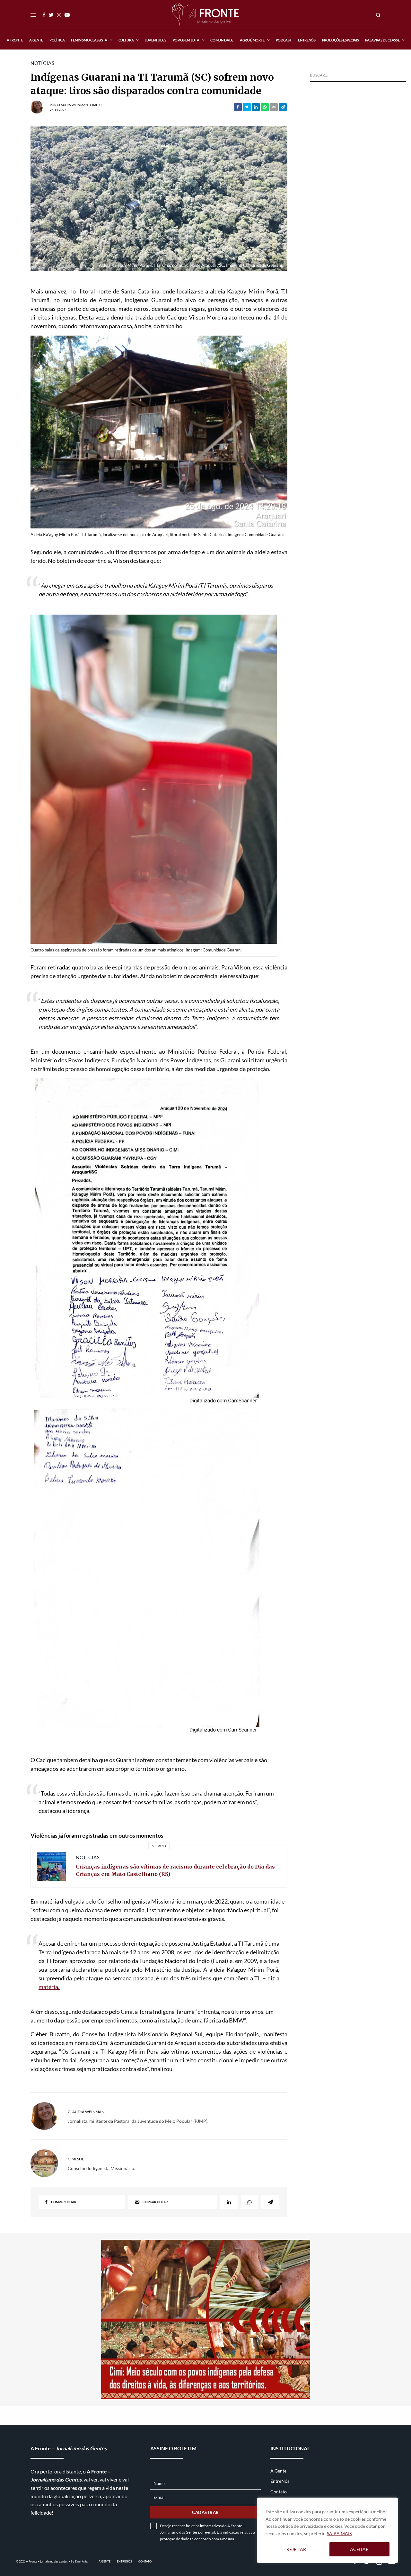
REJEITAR (296, 2549)
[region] (328, 2530)
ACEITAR (359, 2549)
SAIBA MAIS (339, 2533)
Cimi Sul (96, 105)
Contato (279, 2492)
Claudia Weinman (72, 105)
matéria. (49, 1987)
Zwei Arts (81, 2561)
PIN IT (162, 434)
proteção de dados (175, 2539)
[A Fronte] (205, 15)
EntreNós (280, 2481)
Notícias (43, 63)
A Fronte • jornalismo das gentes (47, 2561)
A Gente (278, 2471)
